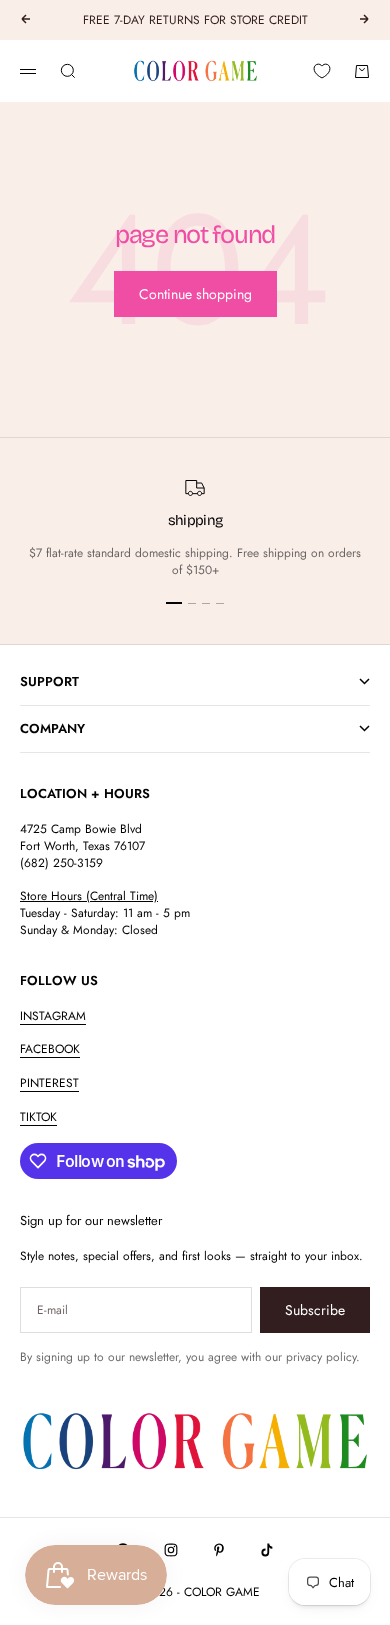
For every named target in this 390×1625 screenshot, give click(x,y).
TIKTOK (38, 1117)
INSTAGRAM (53, 1016)
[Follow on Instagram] (171, 1550)
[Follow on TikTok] (267, 1550)
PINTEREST (49, 1083)
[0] (322, 71)
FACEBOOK (50, 1049)
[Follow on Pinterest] (219, 1550)
